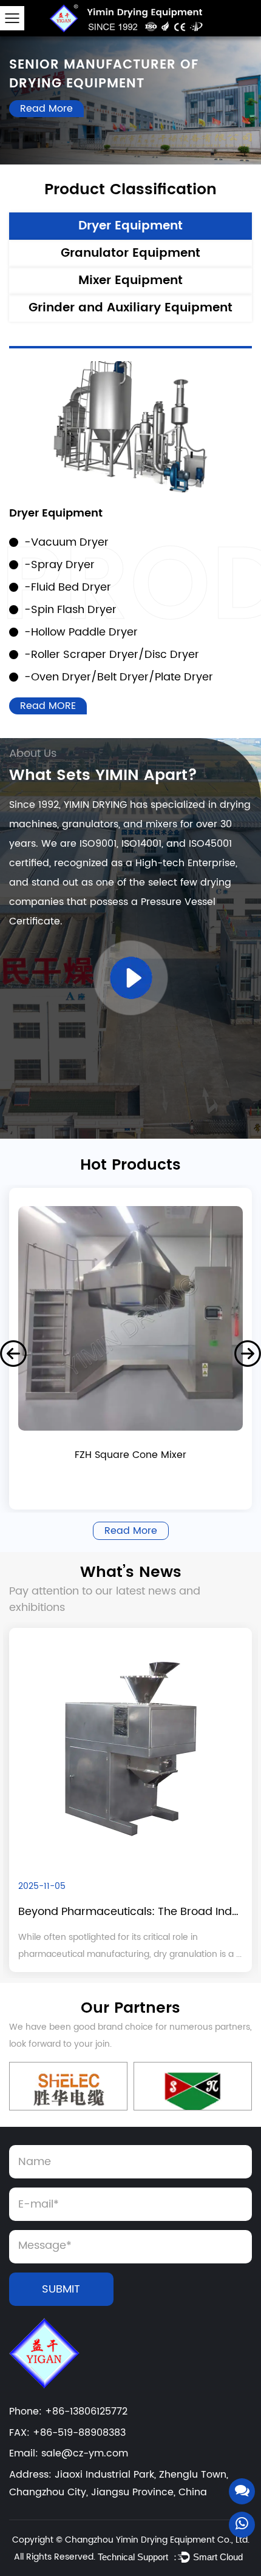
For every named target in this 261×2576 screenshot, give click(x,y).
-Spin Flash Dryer (70, 610)
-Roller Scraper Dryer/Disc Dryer (112, 655)
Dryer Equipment (130, 226)
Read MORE (48, 706)
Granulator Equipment (130, 253)
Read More (46, 109)
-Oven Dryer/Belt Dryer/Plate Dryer (119, 677)
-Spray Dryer (59, 565)
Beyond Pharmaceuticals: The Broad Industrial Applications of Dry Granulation (130, 1912)
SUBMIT (61, 2289)
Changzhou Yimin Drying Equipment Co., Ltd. (157, 2540)
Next (248, 1354)
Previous (13, 1354)
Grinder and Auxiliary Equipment (130, 308)
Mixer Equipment (130, 281)
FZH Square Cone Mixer (130, 1456)
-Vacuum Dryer (66, 542)
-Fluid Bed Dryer (68, 587)
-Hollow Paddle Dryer (81, 632)
